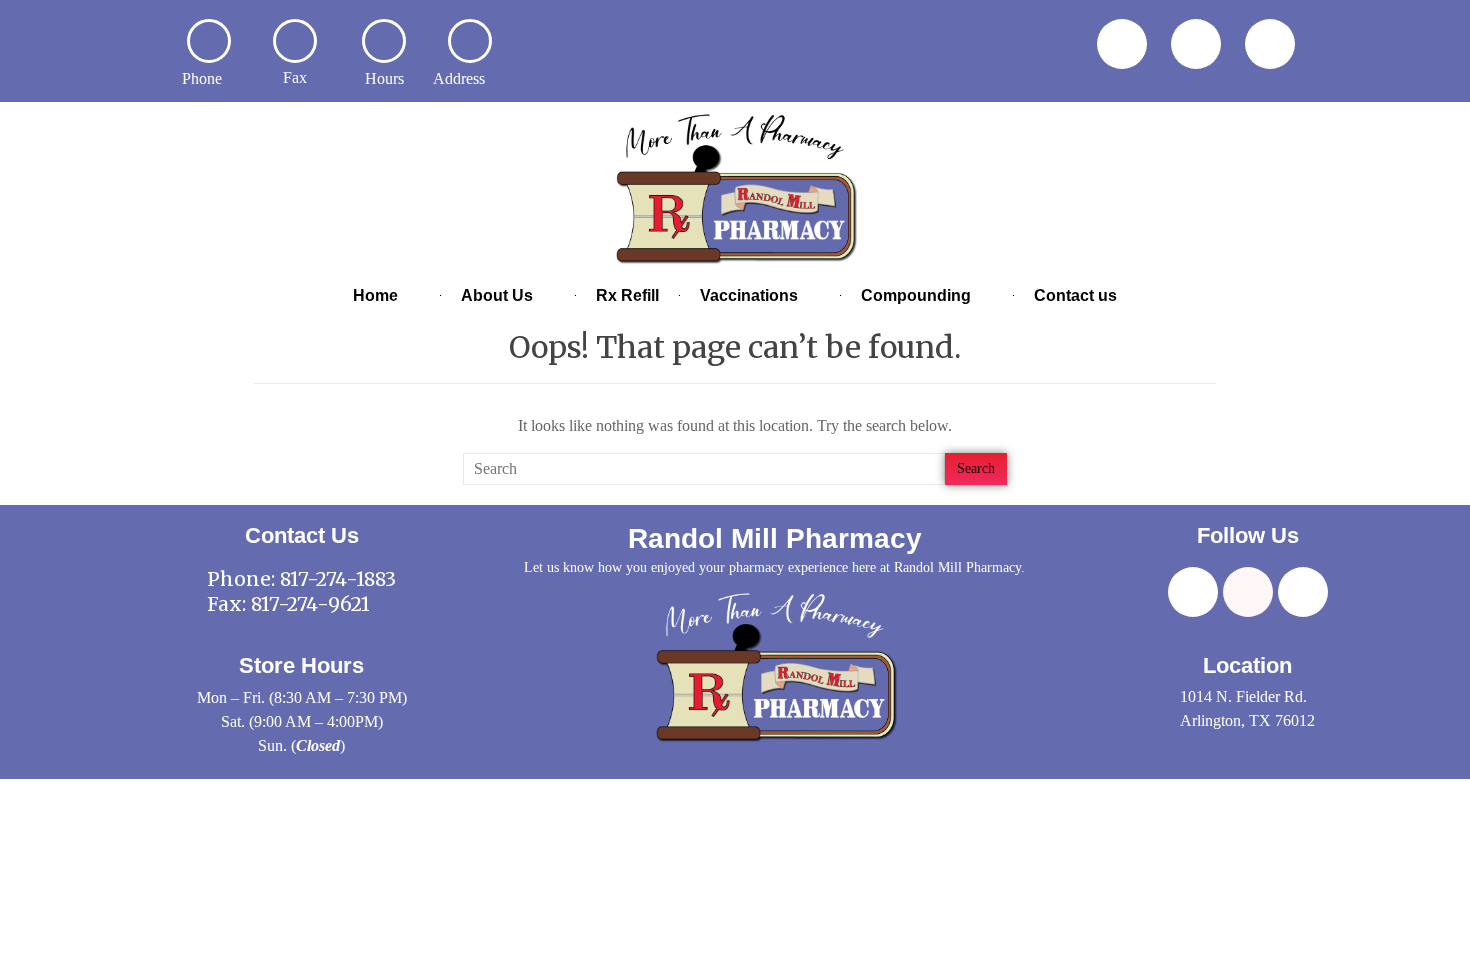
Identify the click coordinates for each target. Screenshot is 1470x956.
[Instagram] (1196, 44)
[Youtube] (1270, 44)
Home (375, 295)
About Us (497, 295)
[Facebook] (1122, 44)
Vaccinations (749, 295)
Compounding (916, 295)
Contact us (1075, 295)
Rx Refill (627, 295)
